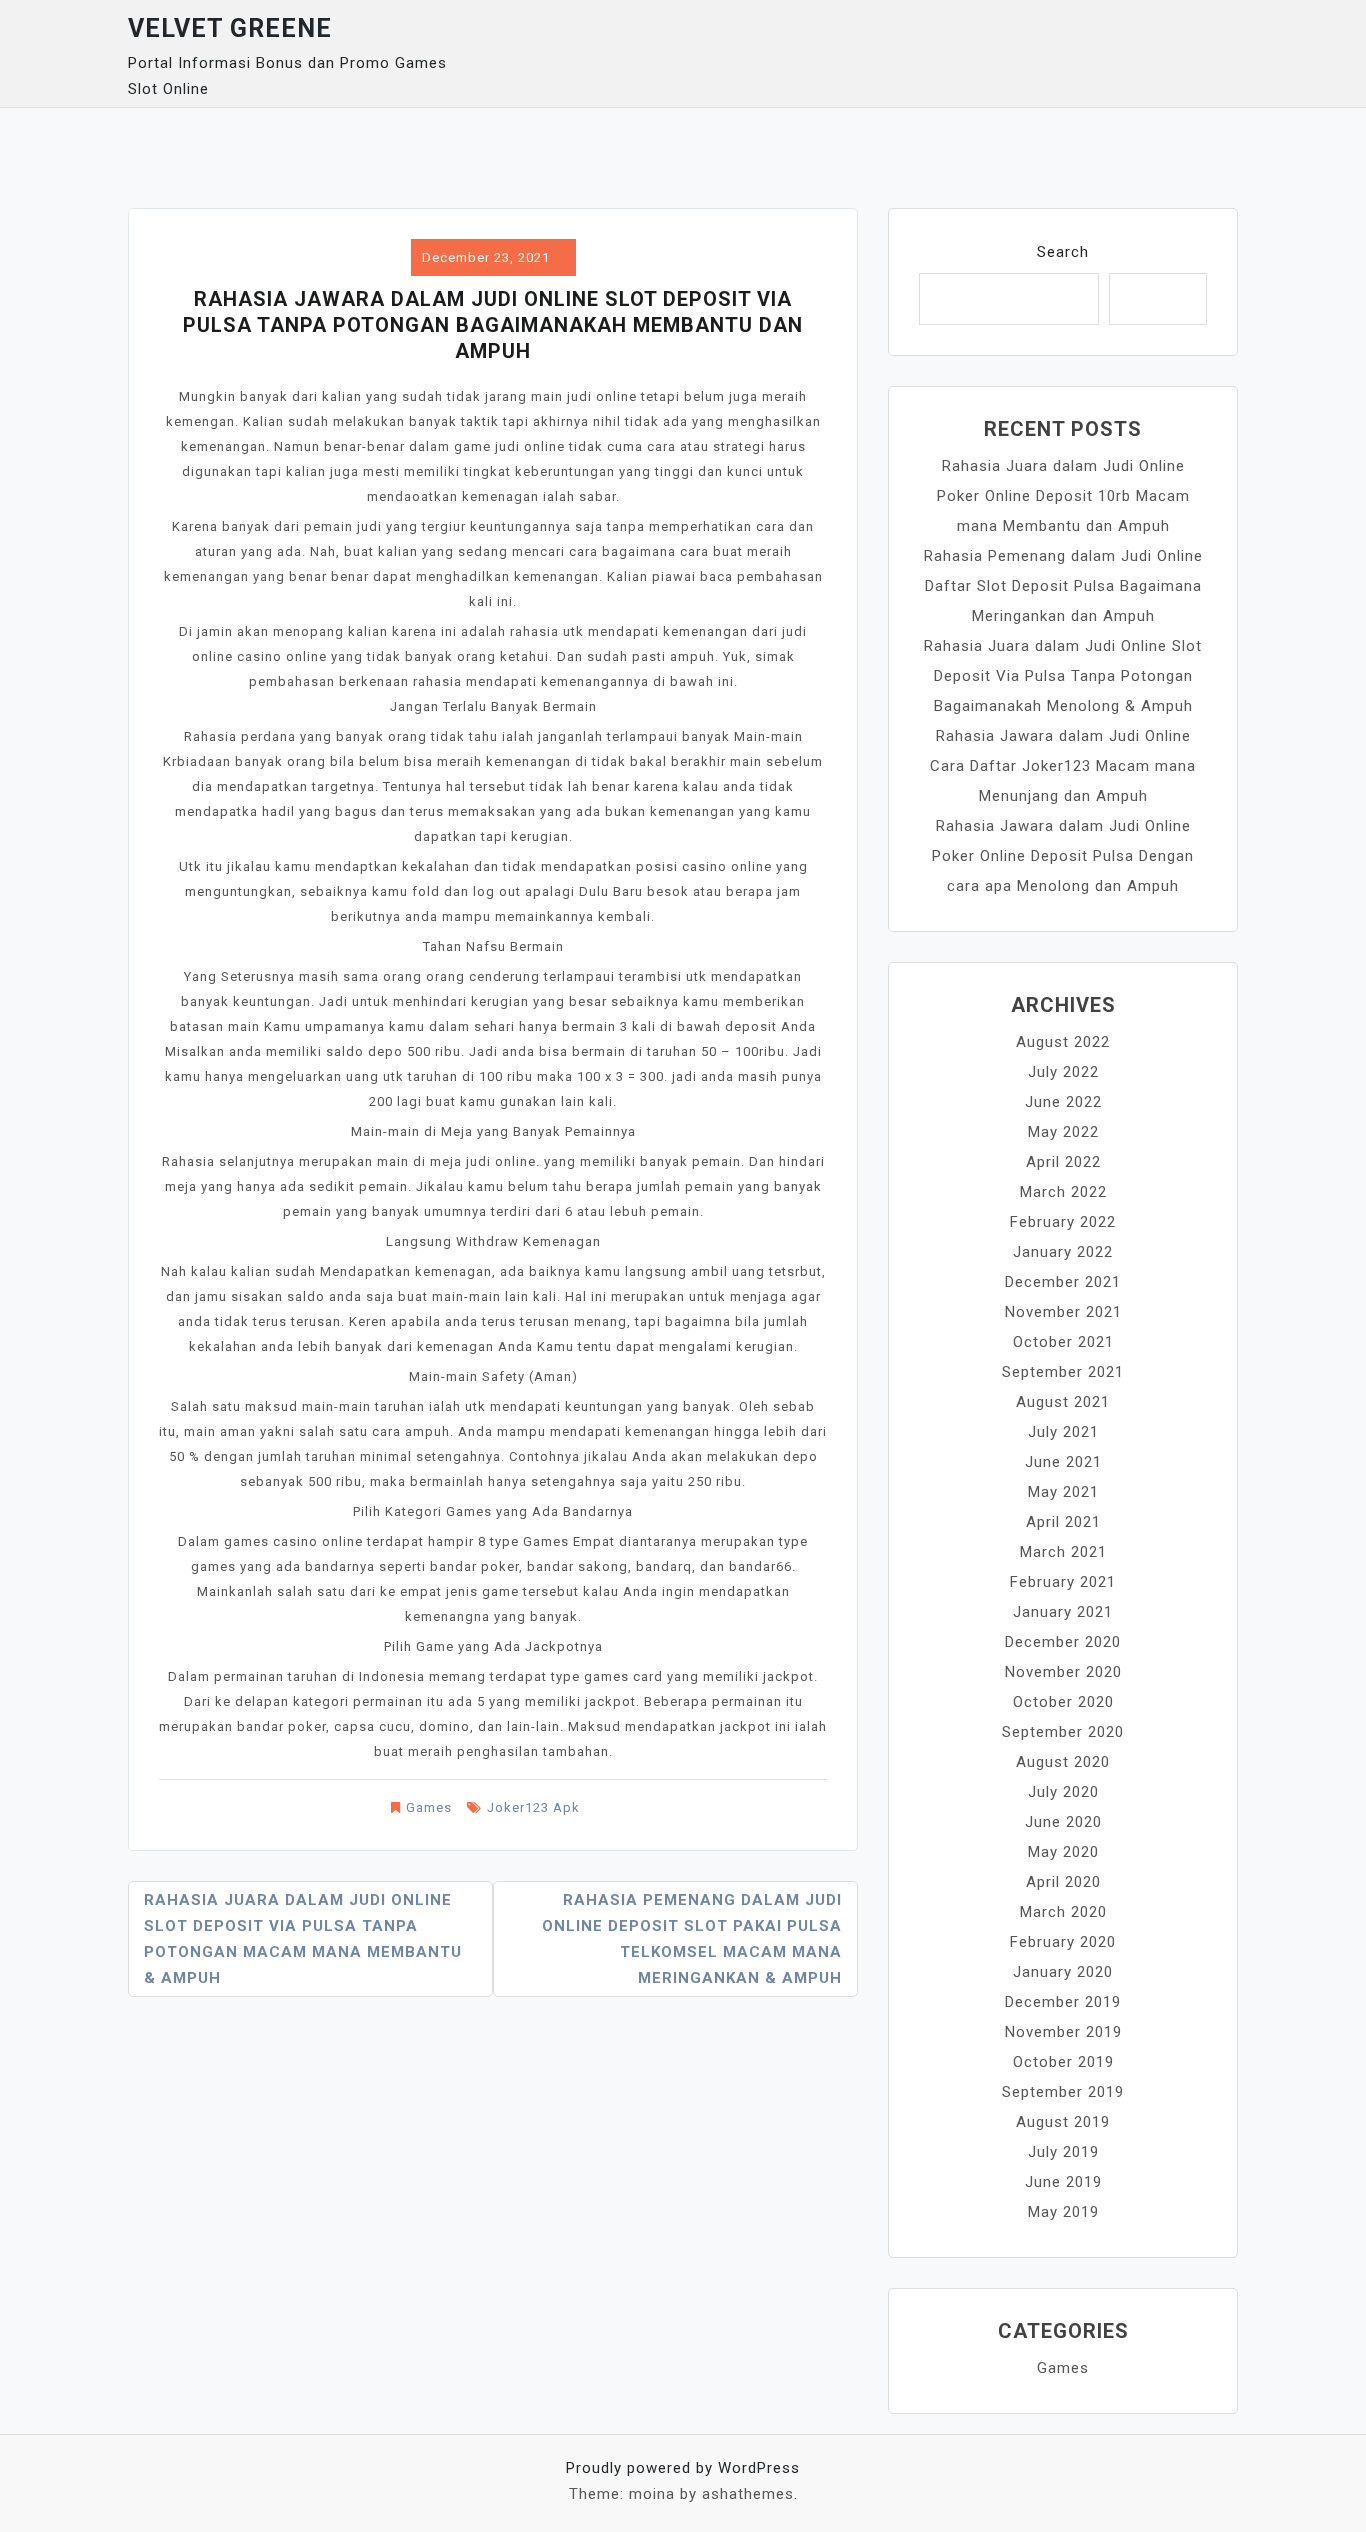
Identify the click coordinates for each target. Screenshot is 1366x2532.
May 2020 (1063, 1852)
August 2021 (1063, 1402)
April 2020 (1063, 1882)
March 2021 (1063, 1552)
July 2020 (1063, 1792)
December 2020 (1063, 1642)
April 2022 (1063, 1162)
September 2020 (1063, 1732)
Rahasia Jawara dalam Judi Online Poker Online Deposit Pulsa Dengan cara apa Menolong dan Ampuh (1063, 856)
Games (429, 1807)
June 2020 (1063, 1822)
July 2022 (1063, 1072)
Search (1063, 252)
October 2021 (1063, 1342)
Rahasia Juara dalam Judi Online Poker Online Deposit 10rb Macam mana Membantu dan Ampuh (1063, 496)
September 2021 (1063, 1372)
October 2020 (1063, 1702)
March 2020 (1063, 1912)
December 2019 (1063, 2002)
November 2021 (1063, 1312)
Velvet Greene (230, 28)
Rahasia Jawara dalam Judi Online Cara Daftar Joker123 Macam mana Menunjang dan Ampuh (1063, 766)
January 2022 (1063, 1252)
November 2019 (1063, 2032)
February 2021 (1063, 1582)
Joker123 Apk (533, 1807)
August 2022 (1063, 1042)
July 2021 (1063, 1432)
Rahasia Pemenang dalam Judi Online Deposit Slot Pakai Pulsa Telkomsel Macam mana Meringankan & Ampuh (692, 1939)
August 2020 (1063, 1762)
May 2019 (1063, 2212)
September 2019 (1063, 2092)
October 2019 (1063, 2062)
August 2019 (1063, 2122)
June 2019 (1063, 2182)
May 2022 (1063, 1132)
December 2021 (1063, 1282)
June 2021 (1063, 1462)
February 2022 (1063, 1222)
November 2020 (1063, 1672)
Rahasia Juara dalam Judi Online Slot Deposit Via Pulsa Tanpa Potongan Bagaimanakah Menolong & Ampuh (1063, 676)
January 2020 (1063, 1972)
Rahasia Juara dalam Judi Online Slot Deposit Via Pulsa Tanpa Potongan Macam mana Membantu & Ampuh (303, 1939)
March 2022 (1063, 1192)
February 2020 (1063, 1942)
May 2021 (1063, 1492)
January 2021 (1063, 1612)
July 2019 (1063, 2152)
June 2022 (1063, 1102)
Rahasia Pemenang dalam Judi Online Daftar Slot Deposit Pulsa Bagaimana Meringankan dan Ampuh (1063, 586)
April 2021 (1063, 1522)
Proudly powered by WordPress (683, 2468)
